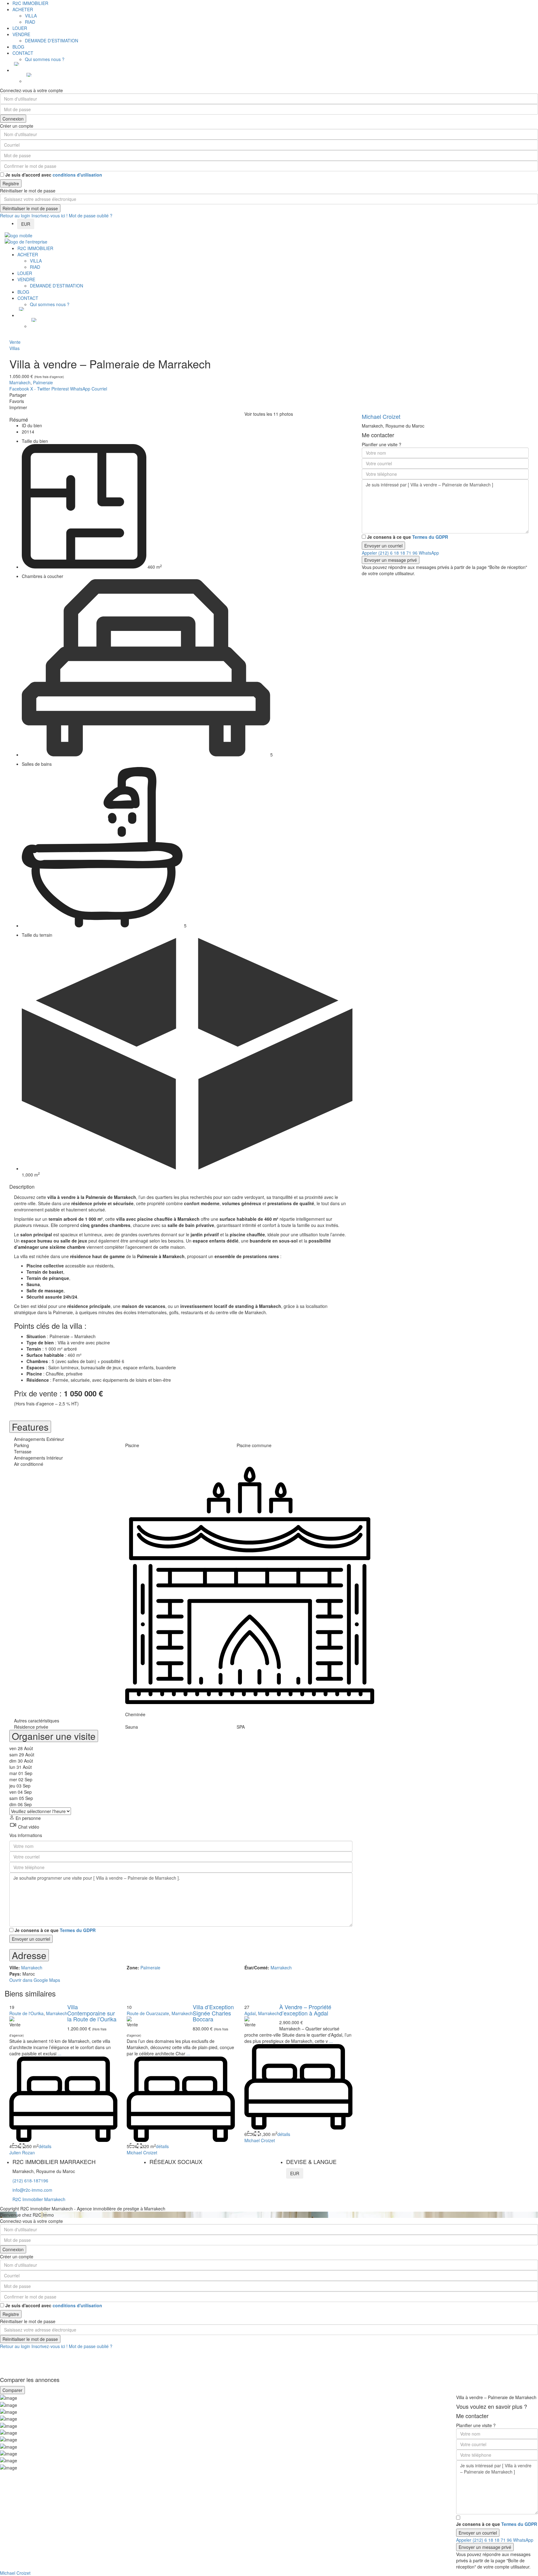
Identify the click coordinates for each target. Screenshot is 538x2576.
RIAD (30, 22)
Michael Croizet (142, 2152)
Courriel (99, 389)
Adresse (29, 1955)
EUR (26, 224)
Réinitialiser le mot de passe (30, 208)
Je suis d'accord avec (54, 175)
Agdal (250, 2013)
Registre (11, 183)
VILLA (31, 16)
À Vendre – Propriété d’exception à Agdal (305, 2010)
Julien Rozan (22, 2152)
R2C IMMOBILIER (30, 3)
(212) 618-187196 (30, 2181)
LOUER (20, 28)
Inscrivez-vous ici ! (50, 215)
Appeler (390, 553)
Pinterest (60, 389)
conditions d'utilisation (77, 175)
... (59, 2053)
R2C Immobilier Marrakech (39, 2199)
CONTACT (23, 53)
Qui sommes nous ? (45, 59)
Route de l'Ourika (26, 2013)
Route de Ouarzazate (148, 2013)
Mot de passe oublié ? (91, 215)
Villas (14, 348)
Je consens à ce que (55, 1930)
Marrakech (20, 382)
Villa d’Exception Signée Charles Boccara (213, 2013)
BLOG (18, 47)
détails (45, 2146)
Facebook (19, 389)
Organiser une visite (54, 1736)
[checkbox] (11, 1930)
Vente (15, 342)
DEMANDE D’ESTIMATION (52, 40)
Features (30, 1427)
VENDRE (21, 34)
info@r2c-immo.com (32, 2190)
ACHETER (23, 9)
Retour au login (15, 215)
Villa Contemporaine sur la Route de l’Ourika (92, 2013)
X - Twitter (40, 389)
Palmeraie (43, 382)
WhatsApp (80, 389)
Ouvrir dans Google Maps (35, 1980)
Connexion (13, 119)
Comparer (12, 2390)
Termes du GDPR (78, 1930)
